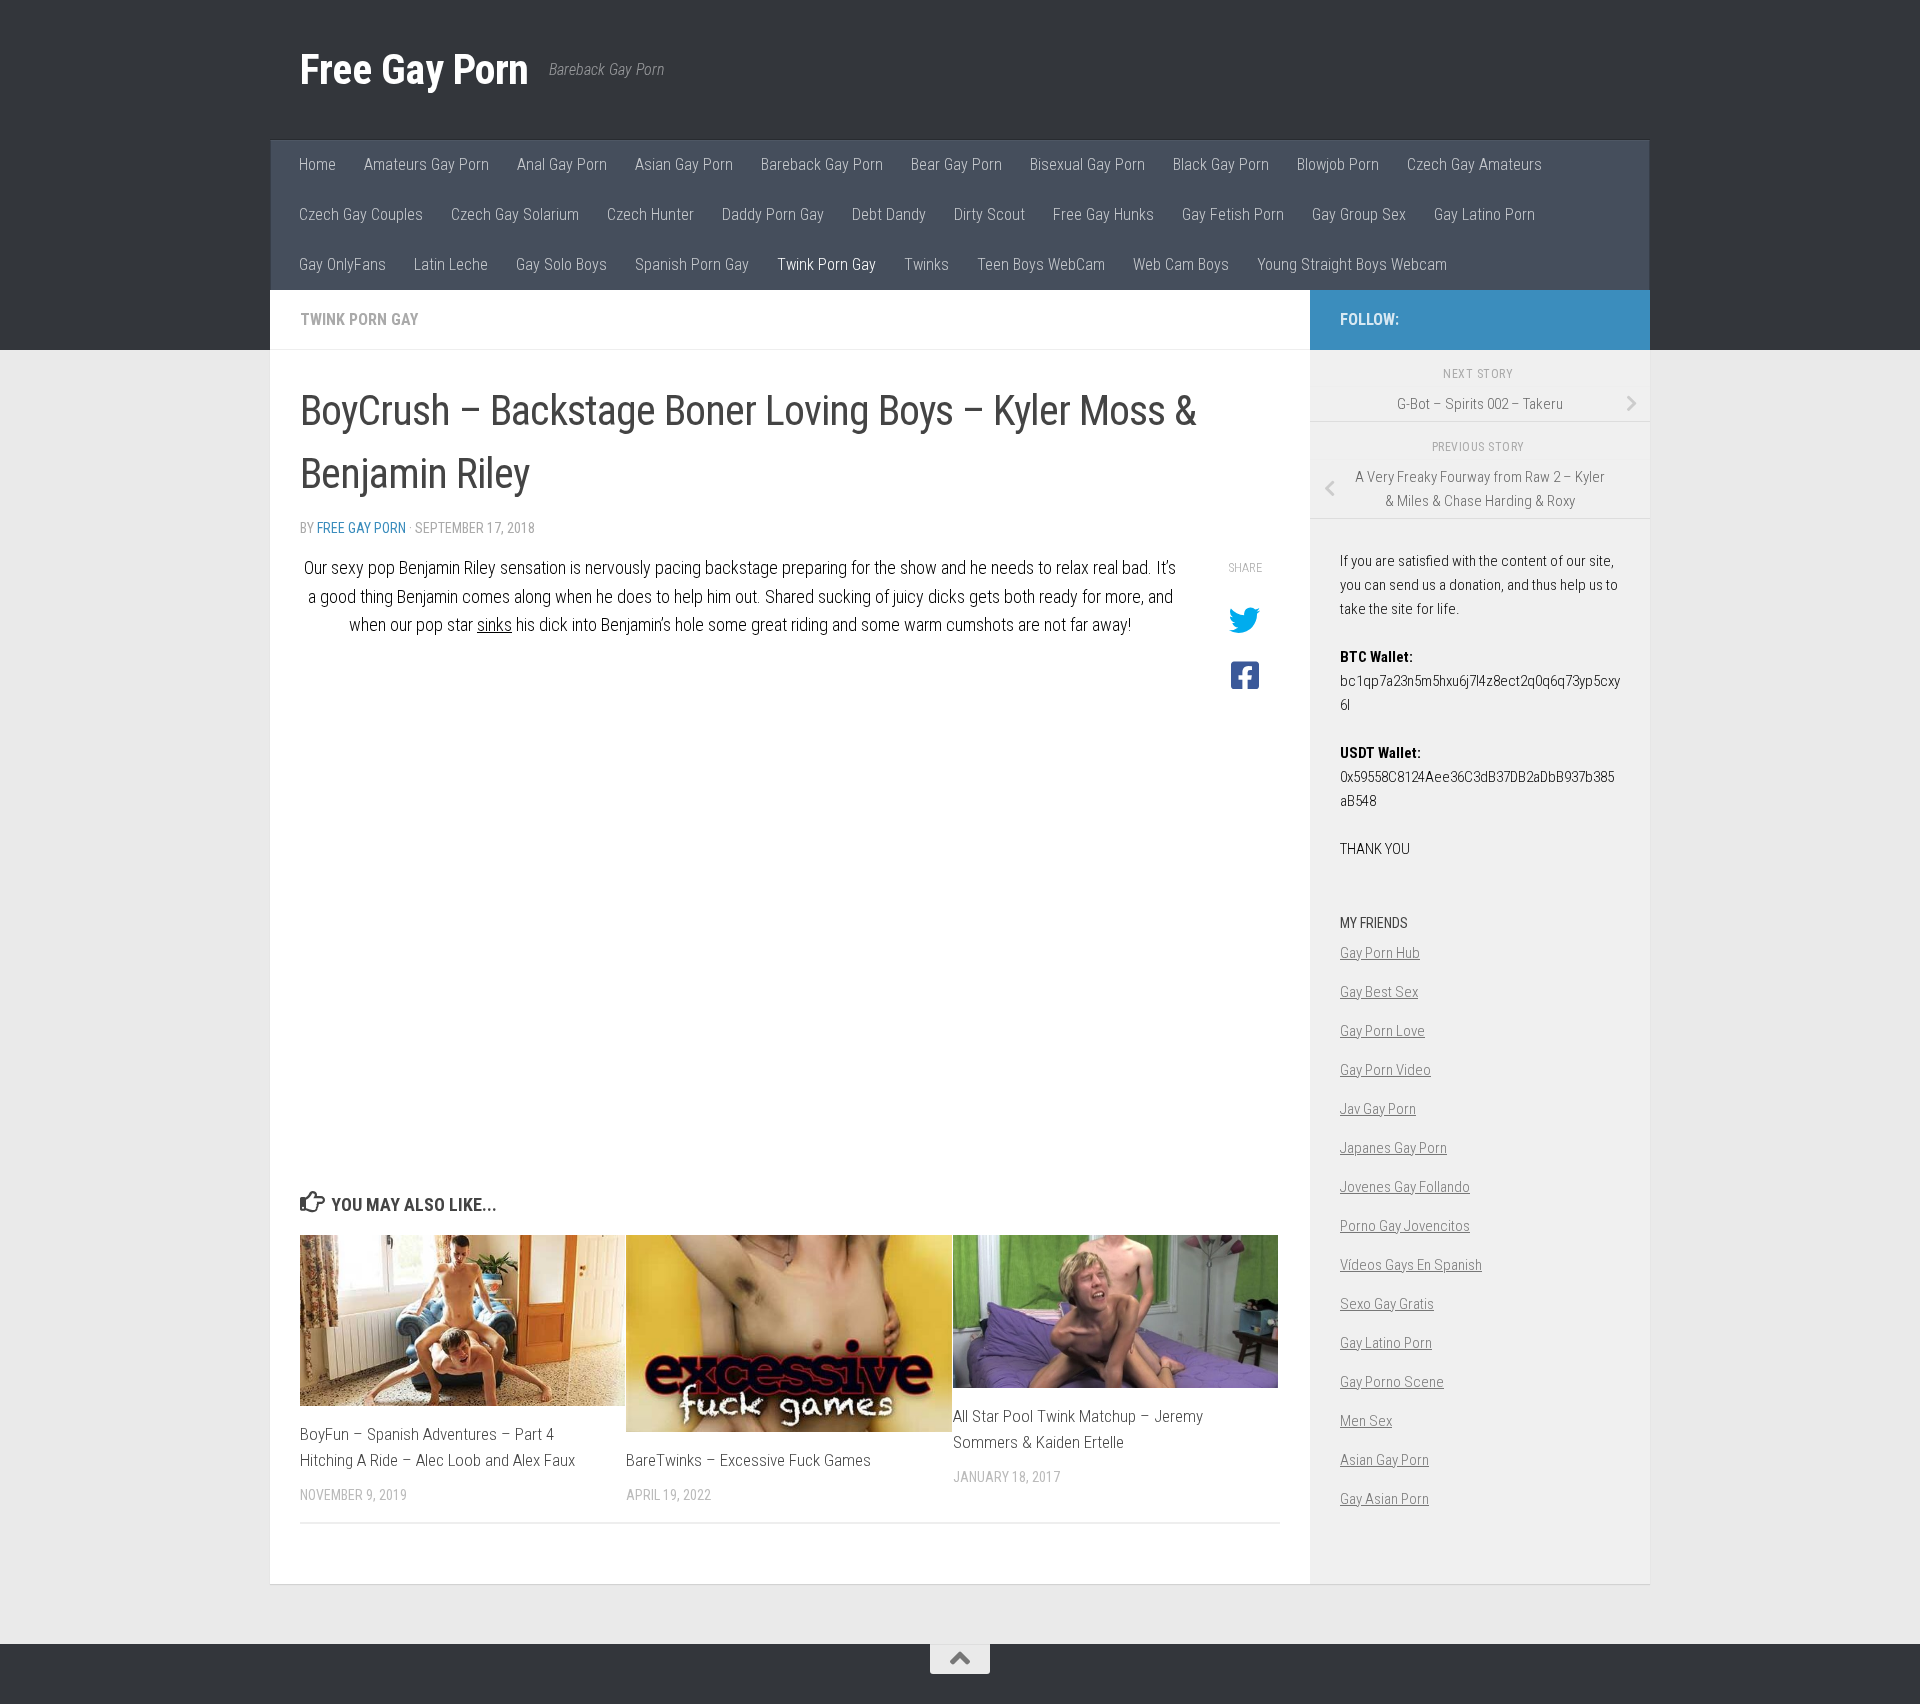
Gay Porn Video (1385, 1070)
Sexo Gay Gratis (1387, 1304)
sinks (494, 624)
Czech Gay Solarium (515, 214)
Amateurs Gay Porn (426, 164)
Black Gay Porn (1221, 164)
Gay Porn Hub (1380, 953)
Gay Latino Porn (1484, 214)
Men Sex (1366, 1421)
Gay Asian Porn (1384, 1499)
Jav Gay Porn (1378, 1109)
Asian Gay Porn (684, 164)
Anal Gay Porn (562, 164)
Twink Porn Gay (826, 264)
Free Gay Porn (414, 69)
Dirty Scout (989, 214)
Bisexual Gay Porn (1087, 164)
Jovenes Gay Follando (1405, 1187)
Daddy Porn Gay (773, 214)
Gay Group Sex (1359, 214)
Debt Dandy (889, 214)
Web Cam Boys (1181, 264)
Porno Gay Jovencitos (1405, 1226)
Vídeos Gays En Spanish (1411, 1265)
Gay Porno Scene (1392, 1382)
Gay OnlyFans (342, 264)
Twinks (926, 264)
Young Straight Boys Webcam (1352, 264)
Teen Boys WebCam (1041, 264)
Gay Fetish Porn (1233, 214)
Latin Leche (451, 264)
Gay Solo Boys (561, 264)
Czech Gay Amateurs (1474, 164)
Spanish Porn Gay (692, 264)
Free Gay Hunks (1103, 214)
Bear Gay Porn (956, 164)
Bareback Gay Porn (822, 164)
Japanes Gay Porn (1393, 1148)
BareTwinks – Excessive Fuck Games (748, 1460)
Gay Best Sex (1379, 992)
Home (317, 164)
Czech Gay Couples (361, 214)
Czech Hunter (650, 214)
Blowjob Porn (1338, 164)
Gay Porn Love (1382, 1031)
